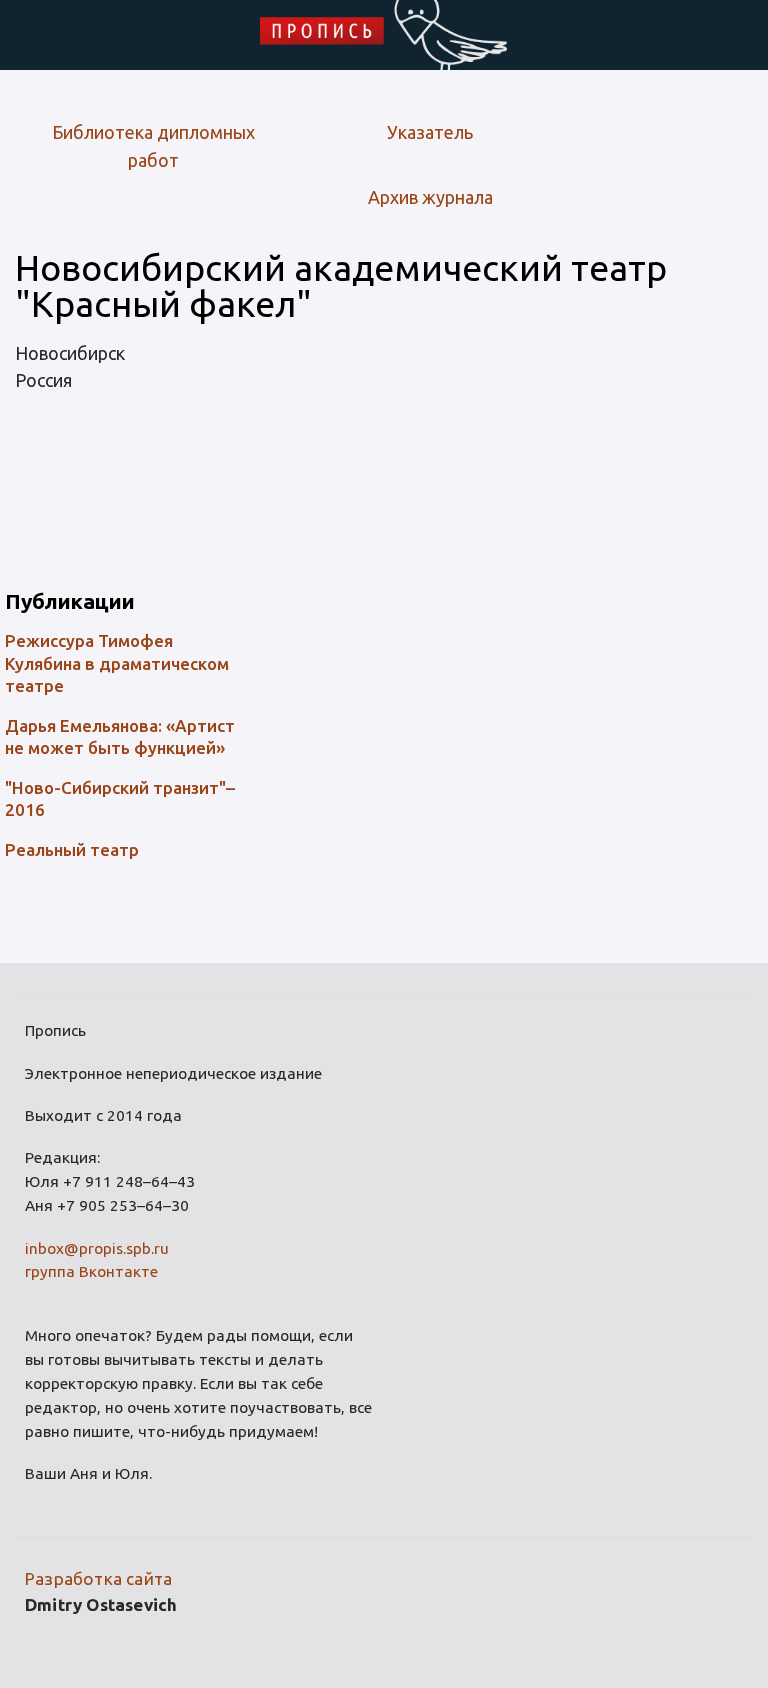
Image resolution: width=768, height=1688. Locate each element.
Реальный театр (72, 849)
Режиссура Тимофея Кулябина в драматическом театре (117, 662)
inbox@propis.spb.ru (97, 1248)
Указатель (430, 132)
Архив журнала (430, 197)
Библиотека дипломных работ (153, 146)
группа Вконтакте (91, 1271)
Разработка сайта (98, 1578)
